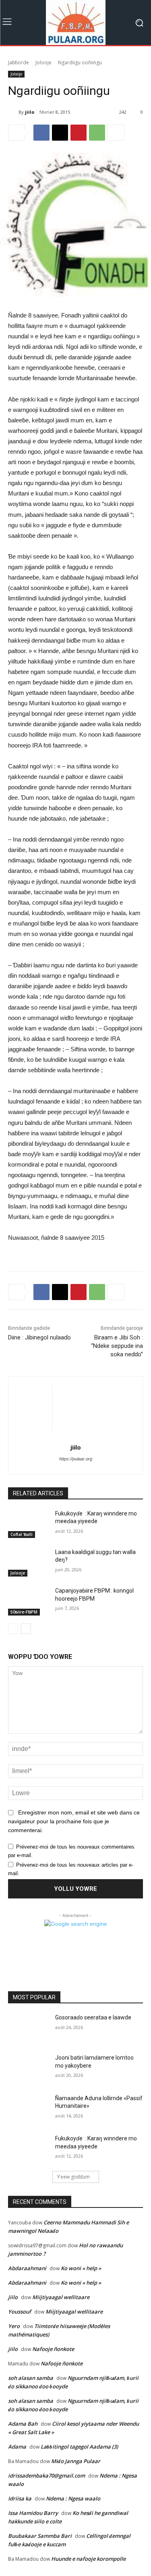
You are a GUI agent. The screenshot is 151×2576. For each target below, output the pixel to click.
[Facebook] (41, 133)
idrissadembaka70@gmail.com (47, 2476)
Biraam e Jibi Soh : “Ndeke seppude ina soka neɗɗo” (117, 1346)
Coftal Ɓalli (22, 1534)
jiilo (30, 112)
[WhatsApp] (97, 133)
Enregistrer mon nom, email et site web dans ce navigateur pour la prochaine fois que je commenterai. (74, 1821)
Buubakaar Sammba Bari (40, 2536)
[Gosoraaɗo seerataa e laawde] (28, 2028)
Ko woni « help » (81, 2268)
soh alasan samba (31, 2378)
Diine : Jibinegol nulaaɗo (39, 1337)
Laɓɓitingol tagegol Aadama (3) (79, 2447)
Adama (17, 2447)
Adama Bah (23, 2424)
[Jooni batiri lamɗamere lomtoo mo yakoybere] (28, 2068)
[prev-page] (13, 1629)
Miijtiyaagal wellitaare (61, 2297)
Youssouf (20, 2312)
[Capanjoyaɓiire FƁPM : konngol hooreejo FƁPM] (28, 1601)
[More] (116, 133)
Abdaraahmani (27, 2268)
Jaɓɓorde (19, 62)
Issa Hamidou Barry (33, 2513)
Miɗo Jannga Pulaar (76, 2461)
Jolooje (43, 62)
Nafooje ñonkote (53, 2349)
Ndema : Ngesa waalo (73, 2498)
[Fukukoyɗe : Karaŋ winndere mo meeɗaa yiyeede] (28, 1524)
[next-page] (26, 1629)
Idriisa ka (20, 2498)
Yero (14, 2326)
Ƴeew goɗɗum (73, 2177)
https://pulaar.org (76, 1459)
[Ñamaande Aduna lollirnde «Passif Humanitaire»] (28, 2109)
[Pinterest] (79, 133)
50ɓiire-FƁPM (24, 1612)
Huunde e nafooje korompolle (88, 2559)
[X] (60, 133)
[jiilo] (13, 112)
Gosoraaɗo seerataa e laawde (93, 2017)
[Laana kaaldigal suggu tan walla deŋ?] (28, 1562)
